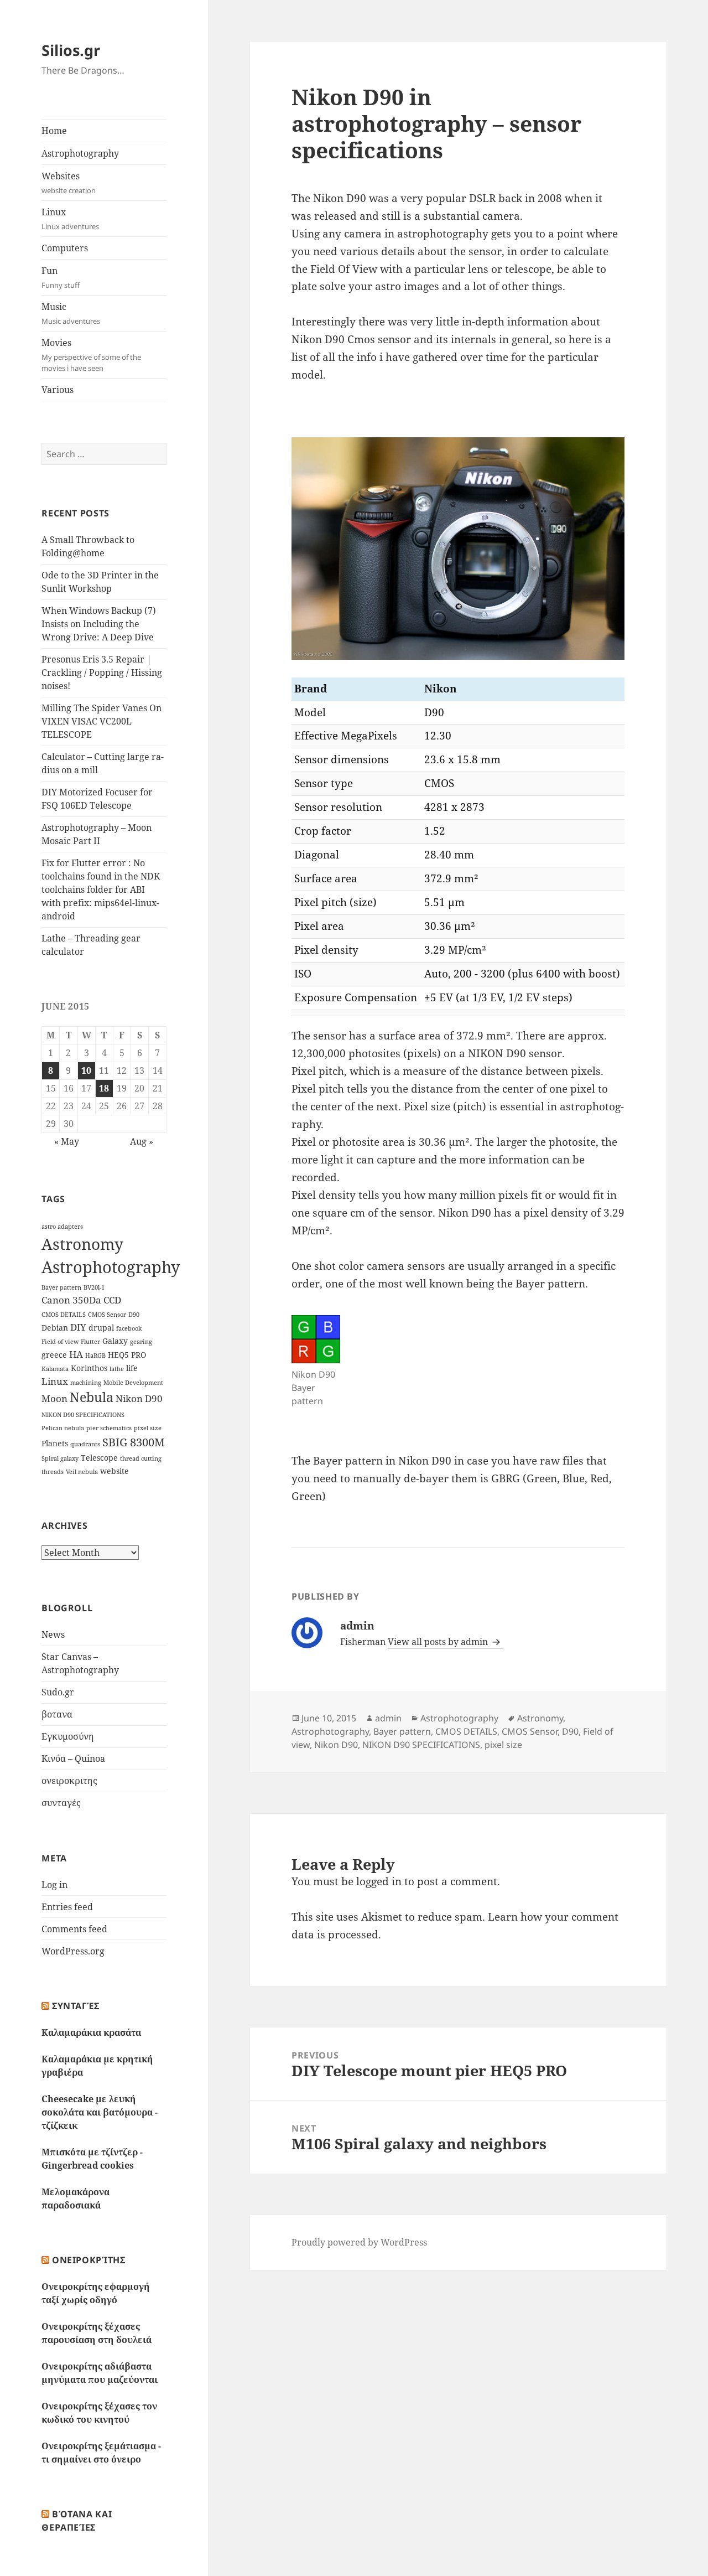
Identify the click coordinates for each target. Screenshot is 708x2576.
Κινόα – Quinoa (73, 1758)
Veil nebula (82, 1472)
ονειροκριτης (69, 1781)
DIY (78, 1327)
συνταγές (61, 1803)
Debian (55, 1328)
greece (54, 1355)
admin (388, 1718)
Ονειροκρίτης (89, 2260)
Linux (70, 219)
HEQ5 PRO (127, 1355)
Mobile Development (133, 1383)
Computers (65, 248)
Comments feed (74, 1929)
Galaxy (115, 1341)
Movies (91, 355)
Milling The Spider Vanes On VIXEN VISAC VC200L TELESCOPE (101, 721)
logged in (379, 1881)
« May (67, 1141)
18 (104, 1088)
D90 (134, 1315)
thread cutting (141, 1458)
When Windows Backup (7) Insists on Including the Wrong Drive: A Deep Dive (99, 624)
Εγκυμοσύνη (68, 1736)
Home (54, 131)
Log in (54, 1885)
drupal (101, 1328)
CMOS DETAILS (64, 1315)
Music (71, 313)
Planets (55, 1443)
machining (86, 1383)
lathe (117, 1369)
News (53, 1634)
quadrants (85, 1444)
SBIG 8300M (134, 1442)
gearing (141, 1342)
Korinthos (89, 1368)
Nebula (92, 1397)
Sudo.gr (58, 1692)
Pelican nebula (63, 1428)
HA (76, 1354)
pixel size (148, 1428)
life (132, 1368)
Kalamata (55, 1369)
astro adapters (62, 1227)
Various (58, 390)
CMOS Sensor (107, 1315)
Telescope (99, 1458)
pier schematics (109, 1428)
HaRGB (95, 1356)
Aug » (142, 1141)
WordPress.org (73, 1951)
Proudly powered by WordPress (359, 2242)
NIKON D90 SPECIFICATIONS (83, 1415)
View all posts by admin (439, 1642)
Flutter (90, 1342)
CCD (112, 1300)
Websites (69, 183)
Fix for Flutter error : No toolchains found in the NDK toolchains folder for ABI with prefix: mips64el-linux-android (101, 889)
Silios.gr (71, 50)
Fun (61, 277)
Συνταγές (76, 2006)
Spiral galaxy (60, 1458)
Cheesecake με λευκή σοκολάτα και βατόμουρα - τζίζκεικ (100, 2112)
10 (86, 1070)
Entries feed (67, 1907)
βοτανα (57, 1714)
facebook (129, 1328)
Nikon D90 (139, 1398)
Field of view (60, 1342)
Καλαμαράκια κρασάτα (91, 2032)
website (114, 1471)
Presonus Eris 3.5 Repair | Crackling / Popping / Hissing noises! (102, 673)
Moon (54, 1398)
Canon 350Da (71, 1300)
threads (53, 1472)
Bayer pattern (61, 1287)
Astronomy (82, 1244)
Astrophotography (80, 153)
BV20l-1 (94, 1287)
